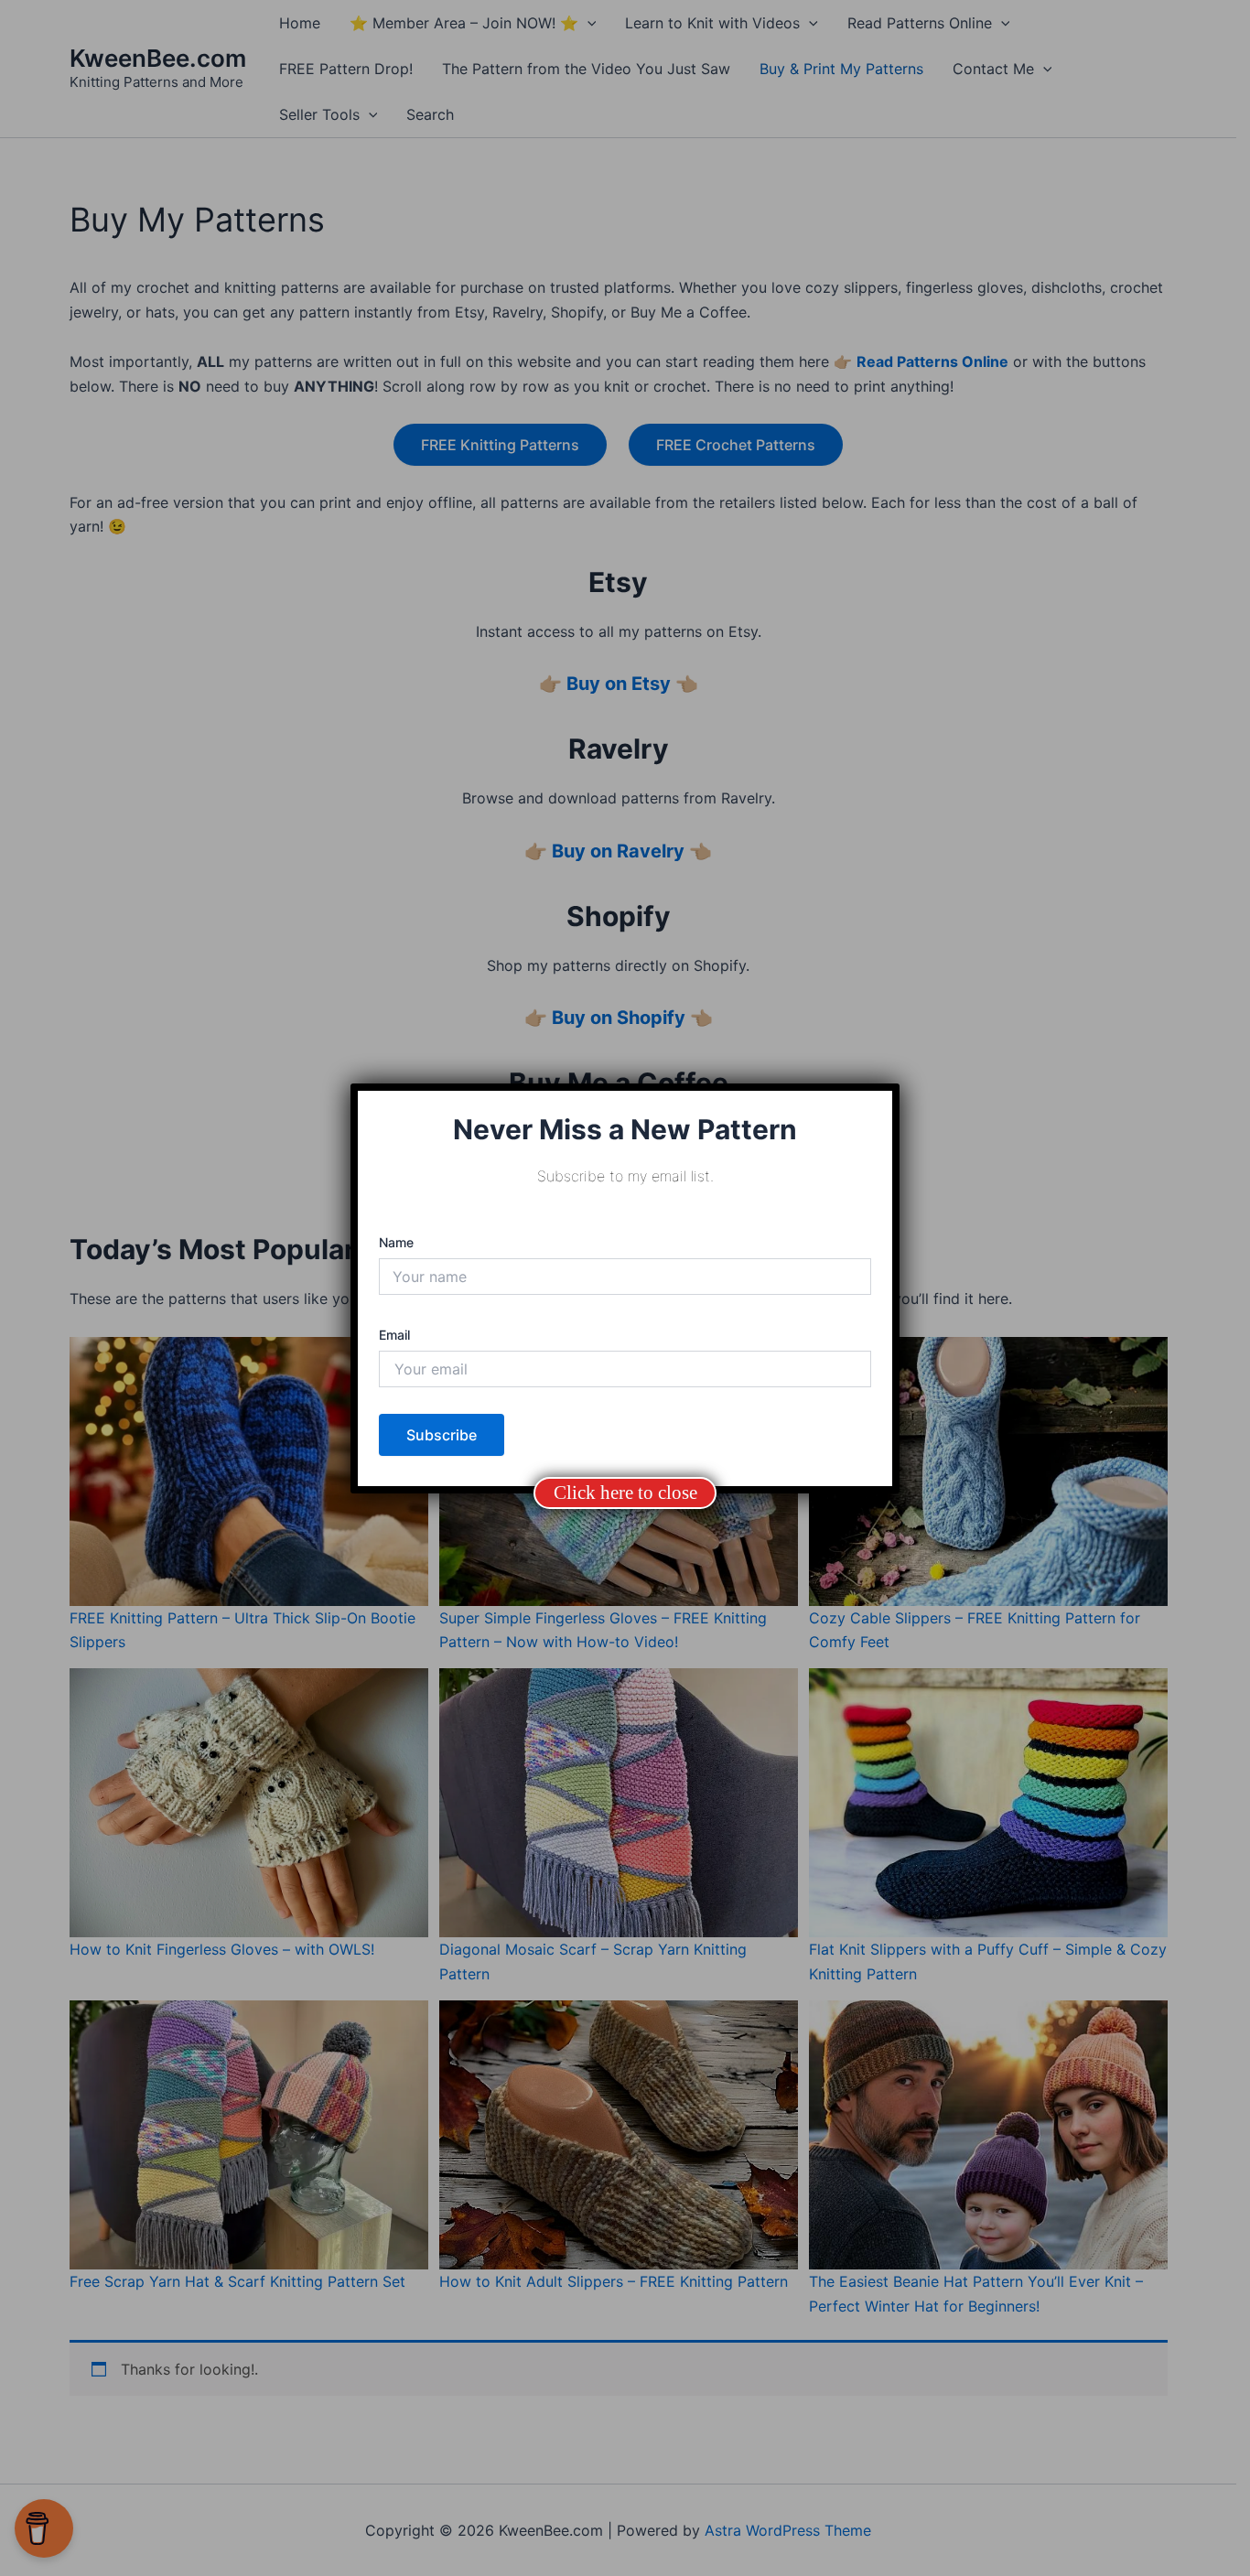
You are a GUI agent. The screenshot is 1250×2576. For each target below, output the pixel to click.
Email (394, 1335)
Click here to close (625, 1493)
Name (396, 1242)
